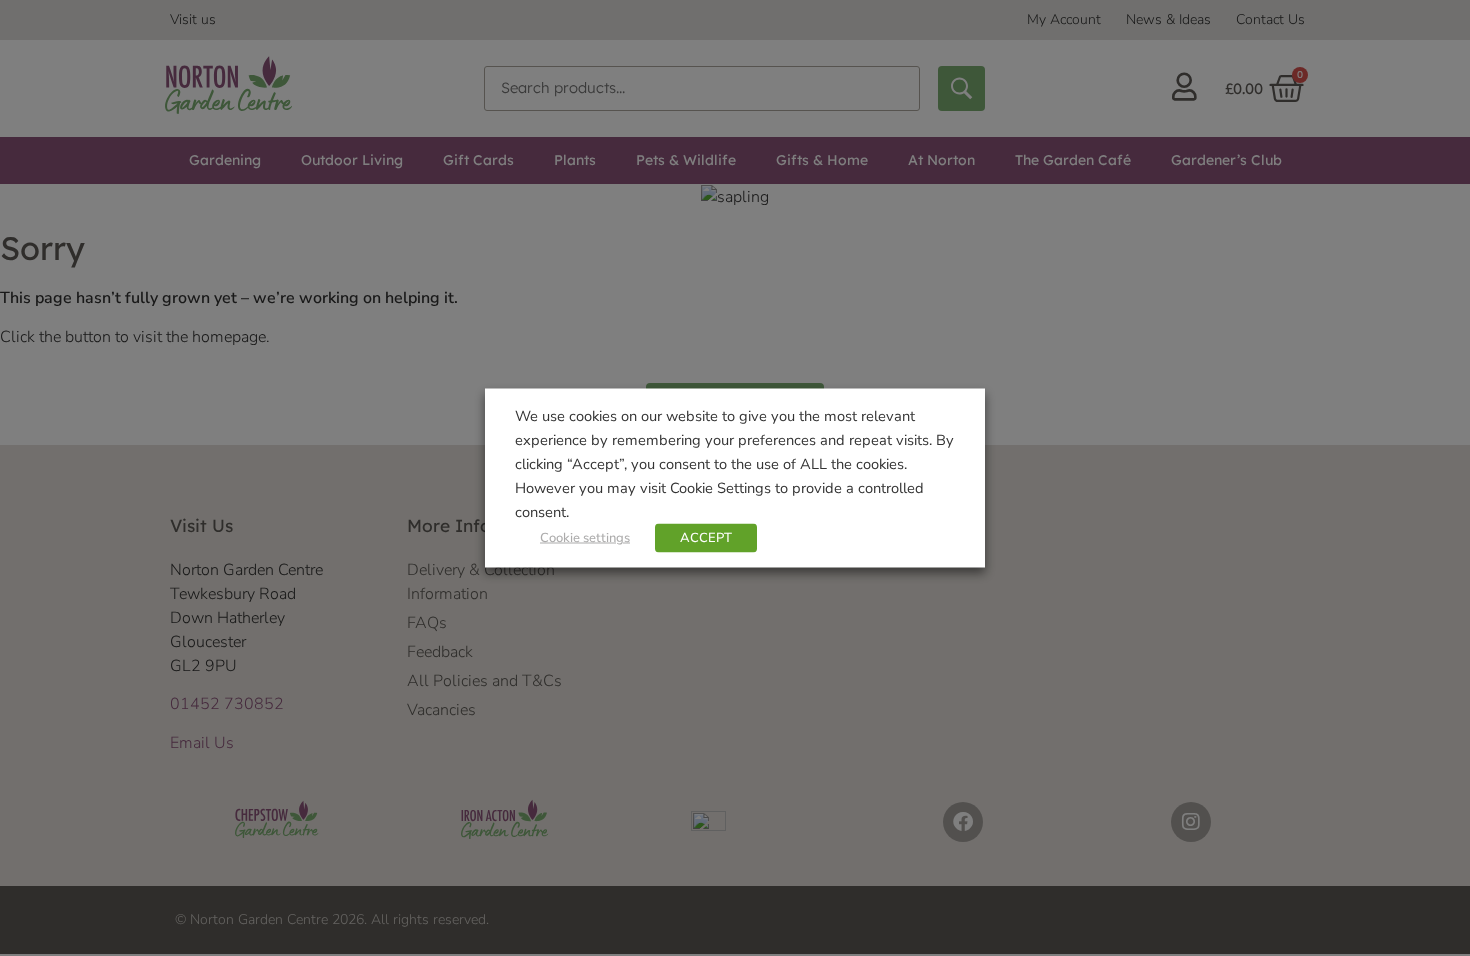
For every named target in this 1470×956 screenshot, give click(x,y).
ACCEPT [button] (706, 538)
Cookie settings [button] (585, 538)
